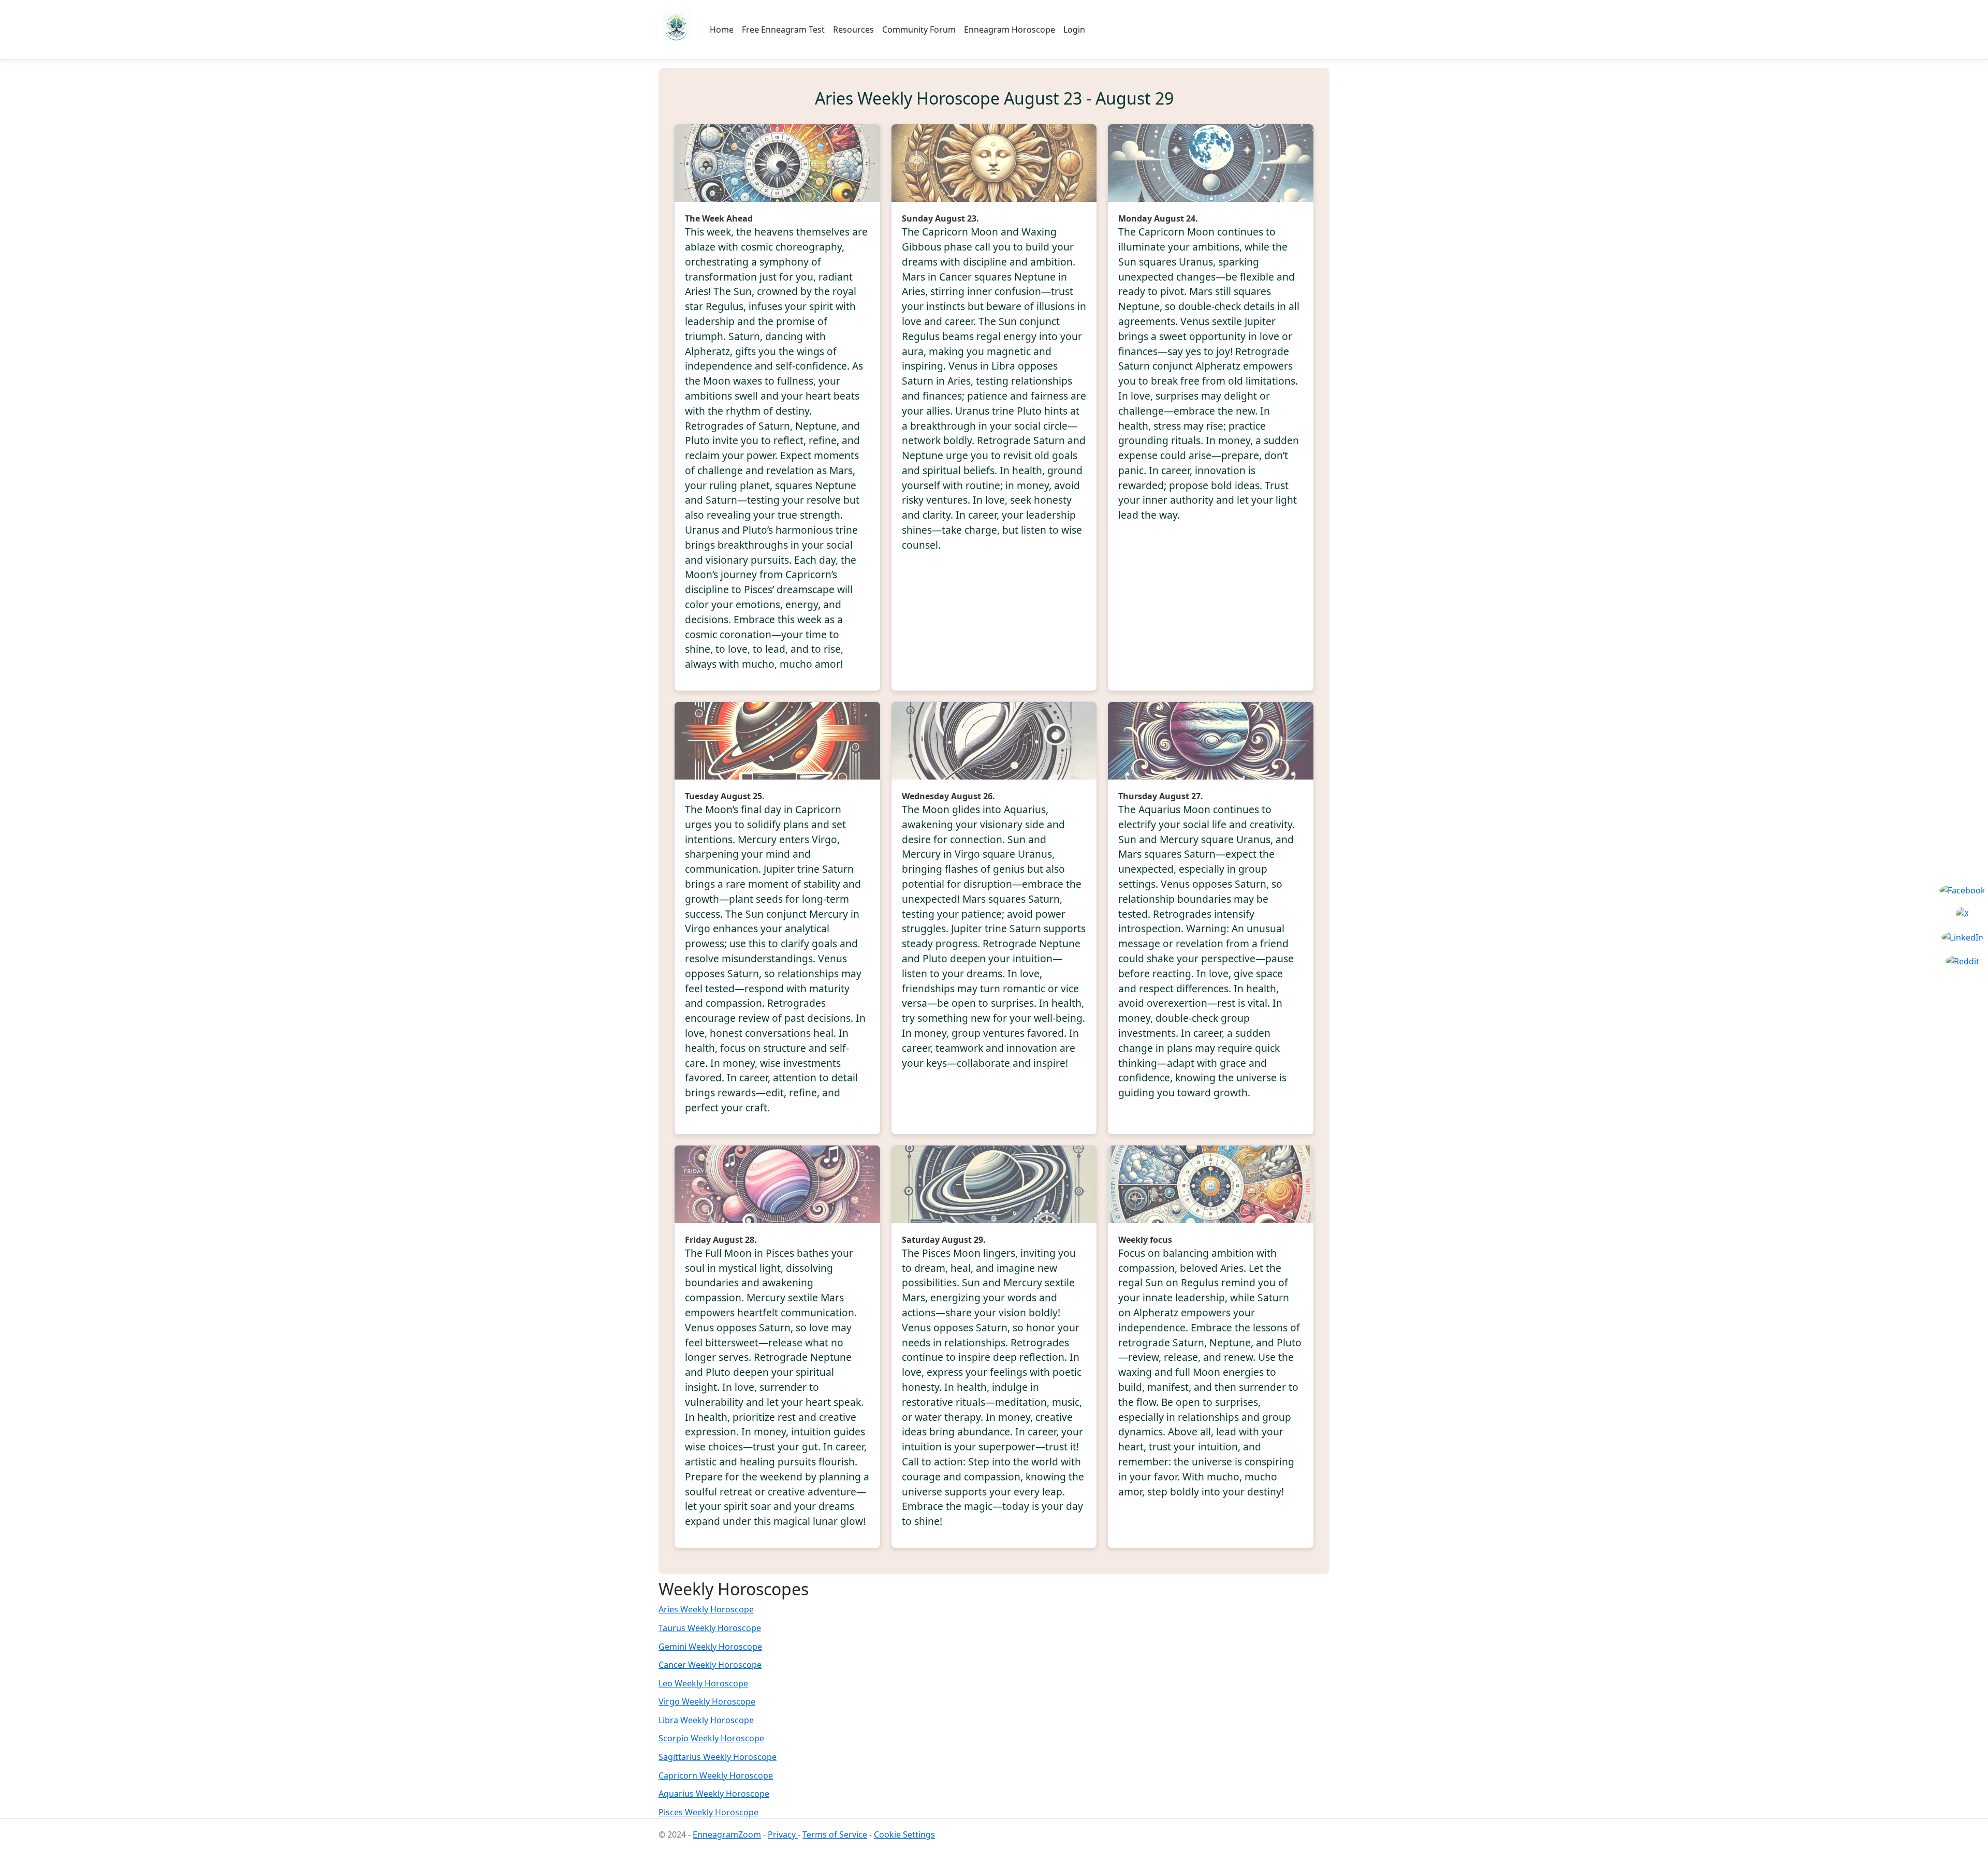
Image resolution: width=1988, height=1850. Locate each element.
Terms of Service (835, 1834)
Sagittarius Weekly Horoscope (718, 1757)
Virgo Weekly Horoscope (707, 1701)
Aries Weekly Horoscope (706, 1609)
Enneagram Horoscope (1010, 30)
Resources (853, 30)
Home (722, 30)
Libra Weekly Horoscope (706, 1720)
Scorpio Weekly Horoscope (711, 1738)
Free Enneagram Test (783, 30)
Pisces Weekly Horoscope (708, 1812)
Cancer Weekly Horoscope (710, 1665)
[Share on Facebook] (1962, 890)
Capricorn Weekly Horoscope (716, 1775)
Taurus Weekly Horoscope (710, 1628)
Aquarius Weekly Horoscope (714, 1794)
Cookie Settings (904, 1834)
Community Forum (919, 30)
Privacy (783, 1834)
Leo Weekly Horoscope (703, 1683)
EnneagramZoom (727, 1834)
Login (1074, 30)
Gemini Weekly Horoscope (710, 1647)
